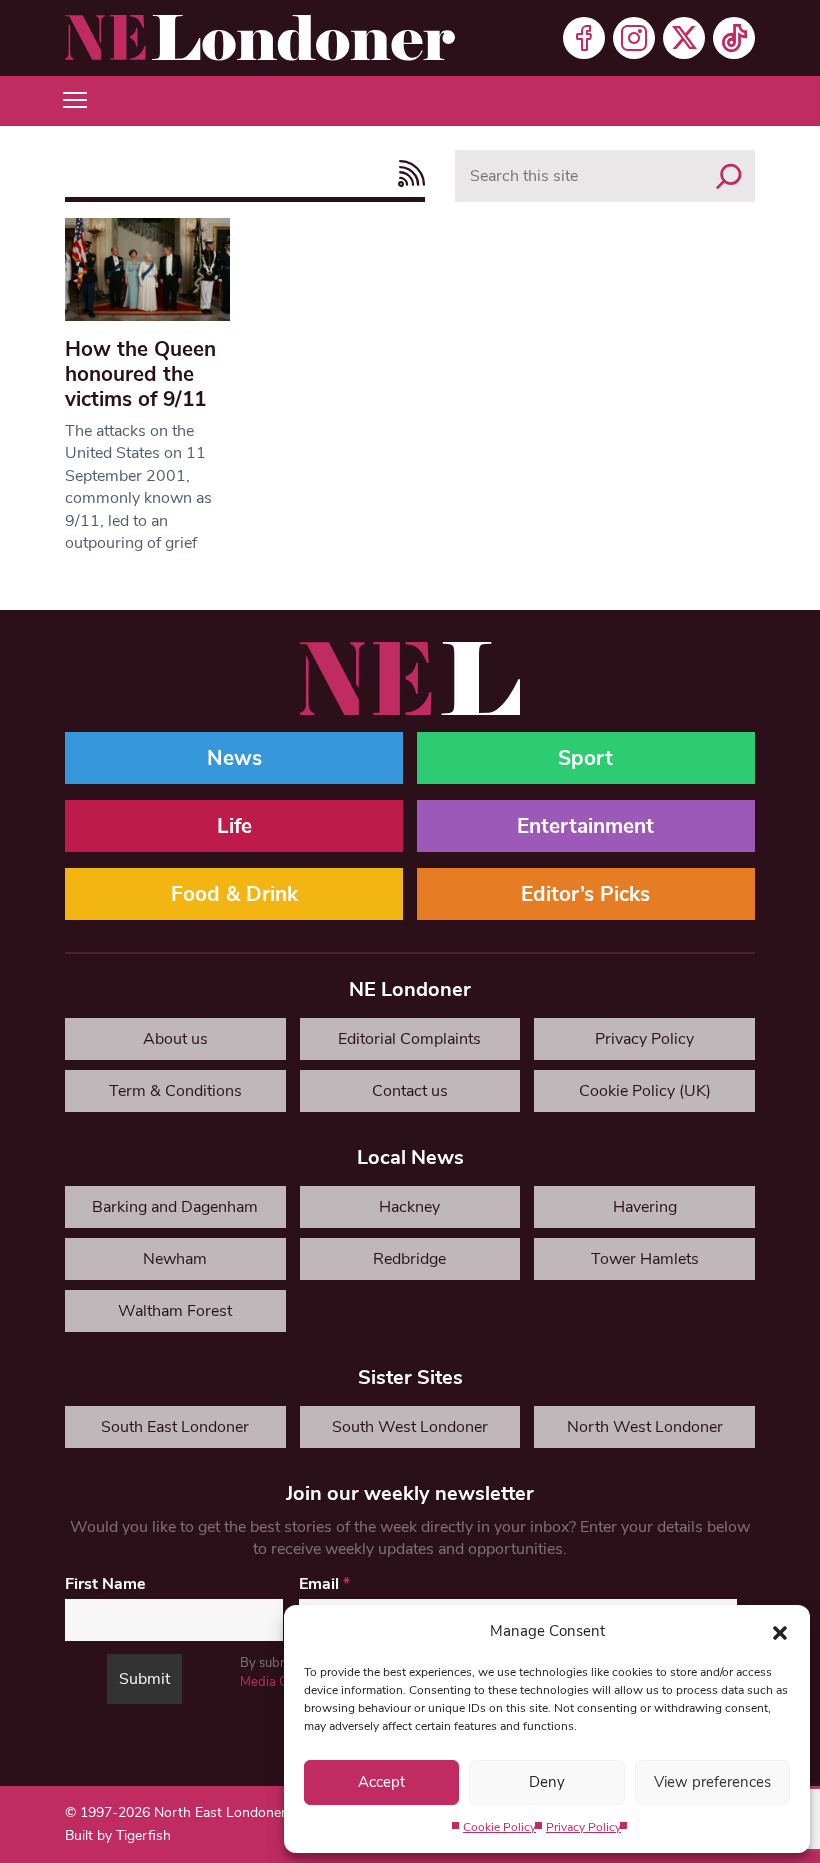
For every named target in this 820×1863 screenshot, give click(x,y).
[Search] (729, 176)
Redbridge (409, 1259)
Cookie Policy (499, 1827)
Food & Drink (234, 894)
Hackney (409, 1207)
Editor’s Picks (585, 894)
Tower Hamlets (645, 1259)
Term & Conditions (175, 1091)
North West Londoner (645, 1427)
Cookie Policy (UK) (645, 1091)
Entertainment (585, 826)
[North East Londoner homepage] (260, 38)
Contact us (410, 1091)
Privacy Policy (583, 1827)
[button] (780, 1631)
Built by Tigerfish (118, 1835)
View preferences (712, 1782)
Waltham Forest (175, 1311)
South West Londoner (410, 1427)
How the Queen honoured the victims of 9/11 (140, 374)
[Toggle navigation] (75, 101)
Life (234, 826)
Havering (645, 1207)
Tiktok (734, 38)
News (234, 758)
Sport (585, 758)
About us (175, 1039)
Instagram (634, 38)
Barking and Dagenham (175, 1207)
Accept (381, 1782)
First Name (105, 1584)
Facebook (584, 38)
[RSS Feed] (406, 173)
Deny (547, 1782)
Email (324, 1584)
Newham (175, 1259)
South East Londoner (175, 1427)
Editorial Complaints (409, 1039)
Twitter (684, 38)
